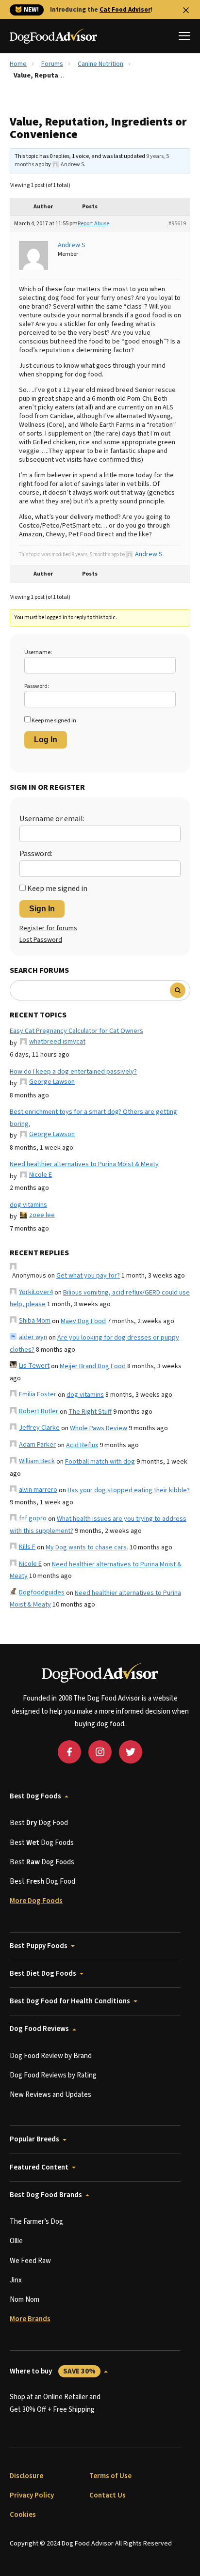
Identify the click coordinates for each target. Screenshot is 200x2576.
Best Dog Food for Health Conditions (70, 2001)
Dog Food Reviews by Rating (53, 2075)
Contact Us (108, 2495)
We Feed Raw (30, 2261)
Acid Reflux (82, 1445)
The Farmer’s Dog (36, 2222)
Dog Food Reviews (39, 2029)
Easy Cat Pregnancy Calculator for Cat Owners (76, 1031)
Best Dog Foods (35, 1796)
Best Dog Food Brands (46, 2195)
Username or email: (52, 819)
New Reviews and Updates (50, 2095)
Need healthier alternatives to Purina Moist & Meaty (84, 1164)
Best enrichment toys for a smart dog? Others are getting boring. (93, 1118)
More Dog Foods (36, 1901)
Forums (52, 64)
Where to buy (53, 2371)
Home (18, 64)
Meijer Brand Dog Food (93, 1366)
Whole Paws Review (99, 1428)
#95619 (177, 224)
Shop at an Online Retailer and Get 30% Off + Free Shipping (55, 2403)
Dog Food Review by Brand (51, 2056)
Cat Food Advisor (125, 10)
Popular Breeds (34, 2139)
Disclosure (26, 2476)
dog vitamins (28, 1205)
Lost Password (41, 940)
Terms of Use (110, 2476)
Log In (46, 740)
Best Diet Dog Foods (43, 1974)
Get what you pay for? (88, 1276)
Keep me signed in (54, 721)
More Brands (30, 2319)
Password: (37, 686)
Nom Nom (25, 2300)
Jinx (16, 2280)
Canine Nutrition (100, 64)
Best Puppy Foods (39, 1946)
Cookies (23, 2515)
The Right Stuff (90, 1412)
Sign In (42, 909)
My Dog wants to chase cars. (87, 1547)
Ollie (16, 2241)
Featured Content (39, 2167)
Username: (38, 652)
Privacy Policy (32, 2495)
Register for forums (48, 928)
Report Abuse (93, 224)
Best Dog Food (39, 1823)
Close (186, 10)
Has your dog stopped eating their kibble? (129, 1490)
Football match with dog (100, 1462)
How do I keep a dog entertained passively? (73, 1072)
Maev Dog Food (83, 1321)
